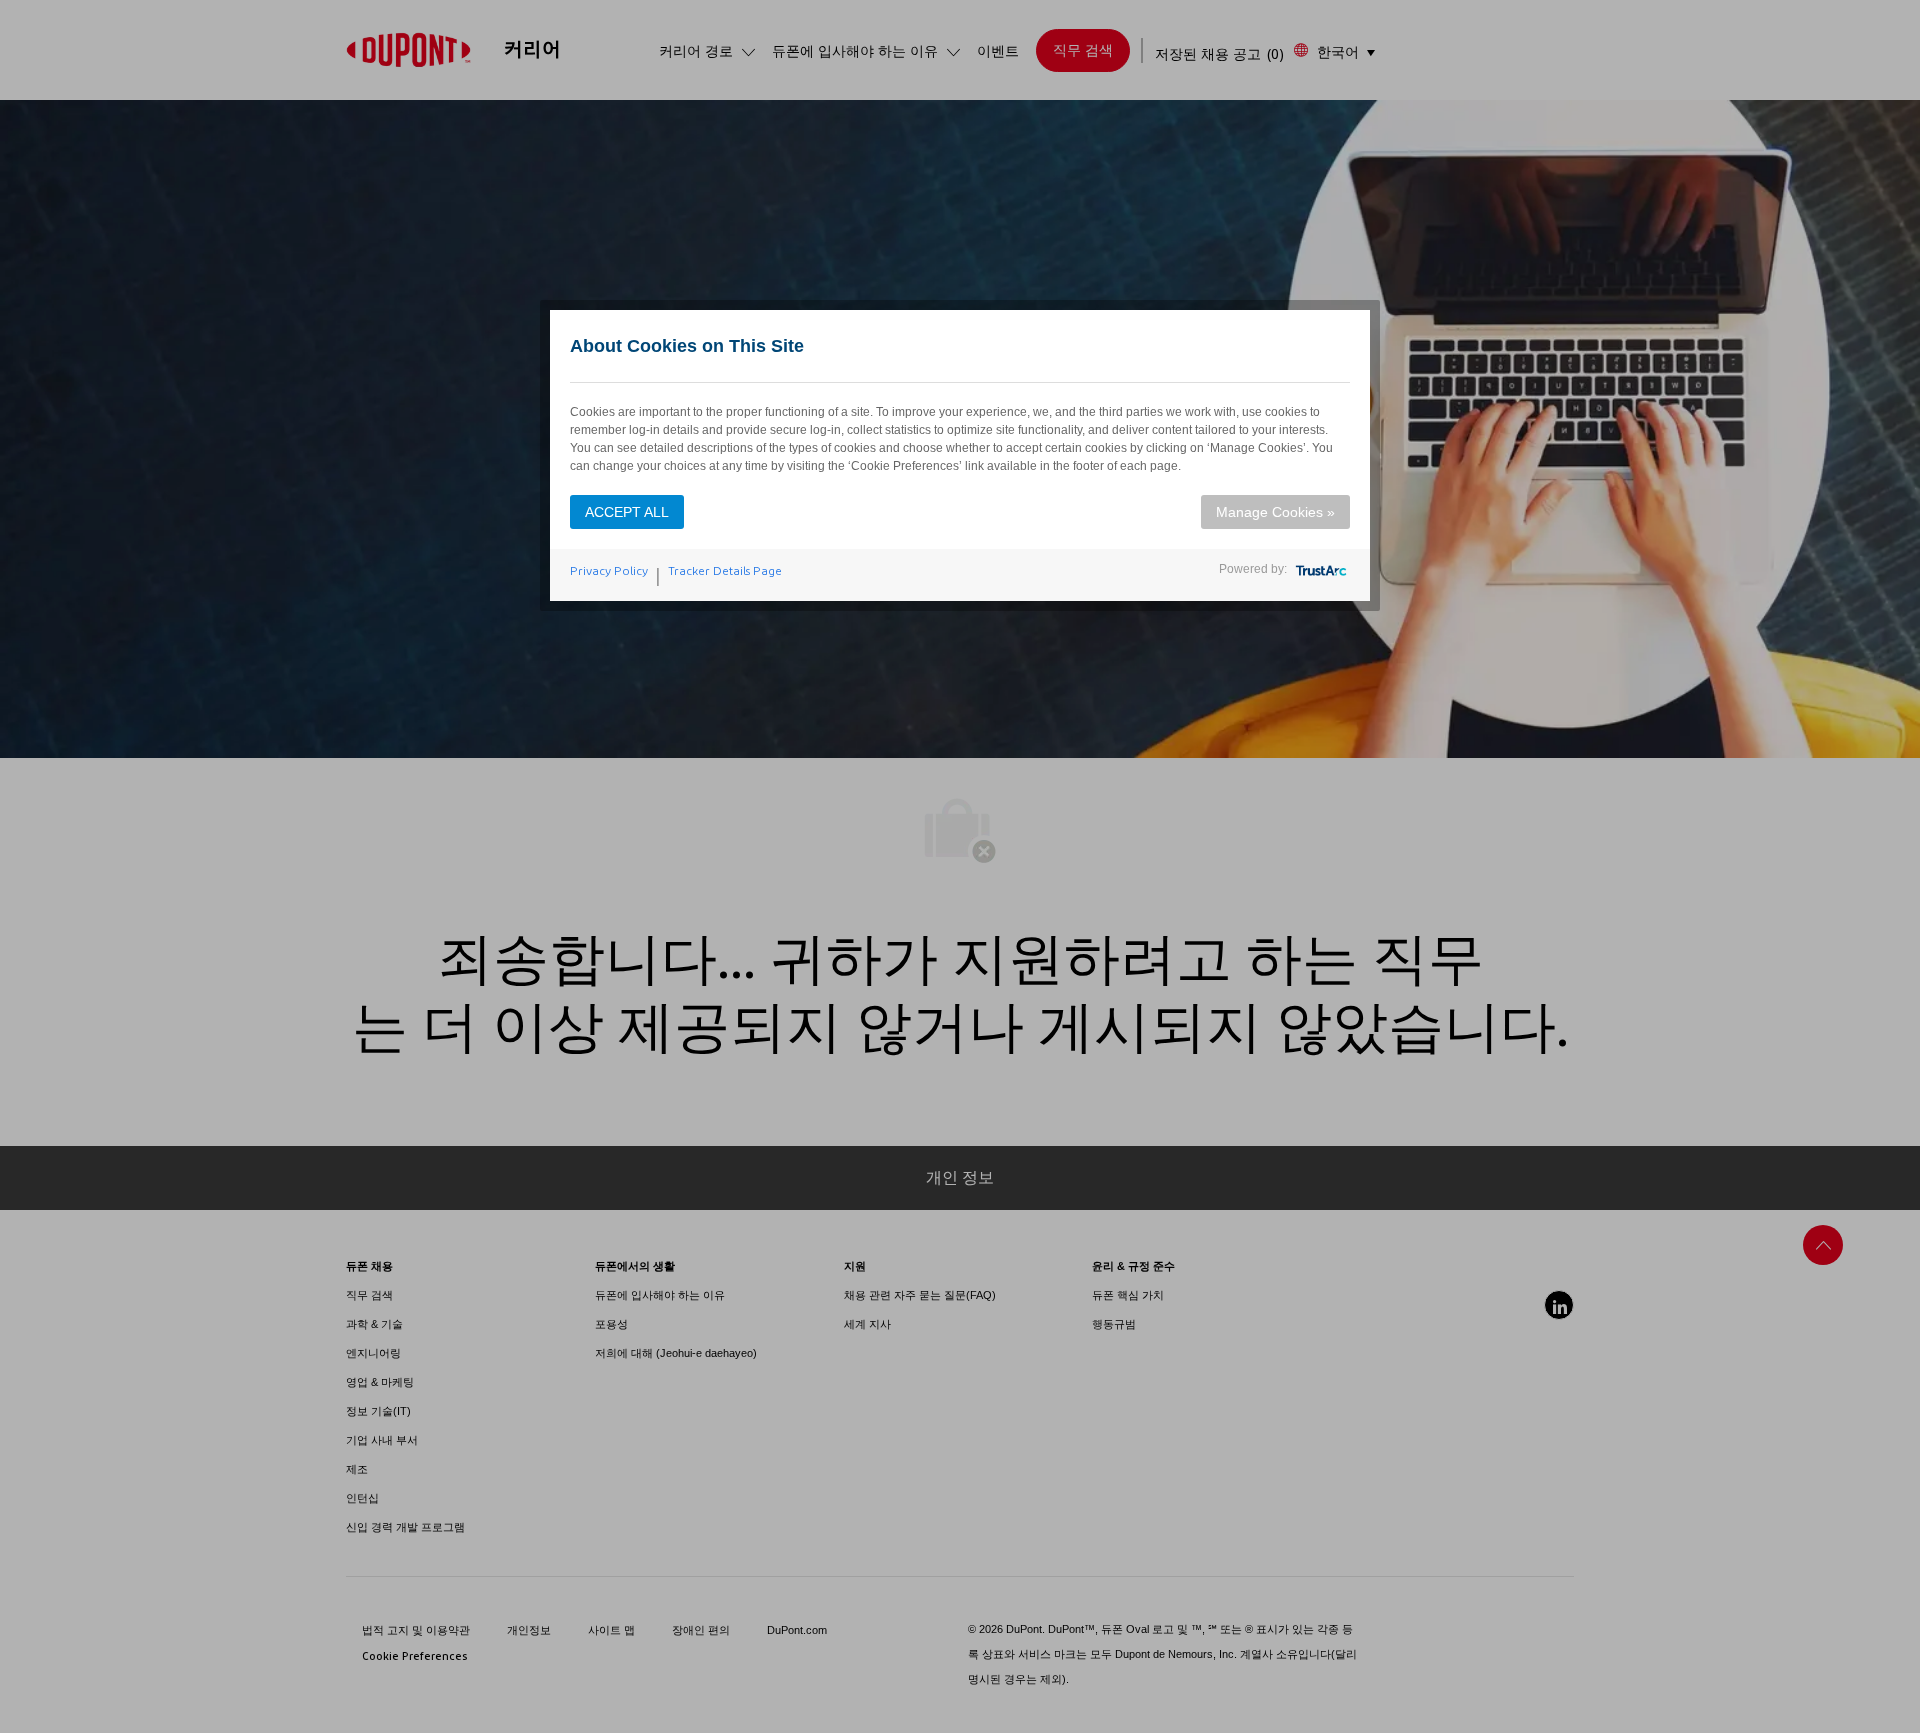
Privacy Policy (609, 571)
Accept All (627, 512)
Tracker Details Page (725, 571)
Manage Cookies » (1275, 512)
